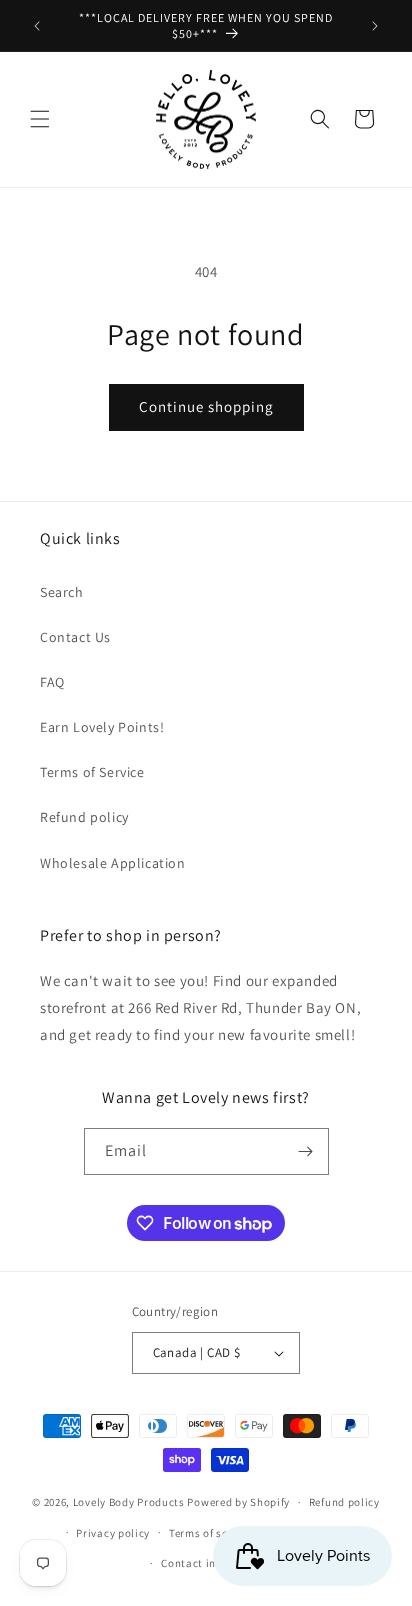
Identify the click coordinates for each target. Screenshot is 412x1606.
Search (62, 592)
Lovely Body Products (129, 1502)
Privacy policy (113, 1533)
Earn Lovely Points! (102, 727)
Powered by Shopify (238, 1502)
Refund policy (84, 817)
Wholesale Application (113, 863)
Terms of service (211, 1533)
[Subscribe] (306, 1151)
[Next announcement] (375, 26)
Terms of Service (92, 772)
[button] (40, 119)
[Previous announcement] (37, 26)
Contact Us (75, 637)
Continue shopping (206, 406)
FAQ (52, 682)
